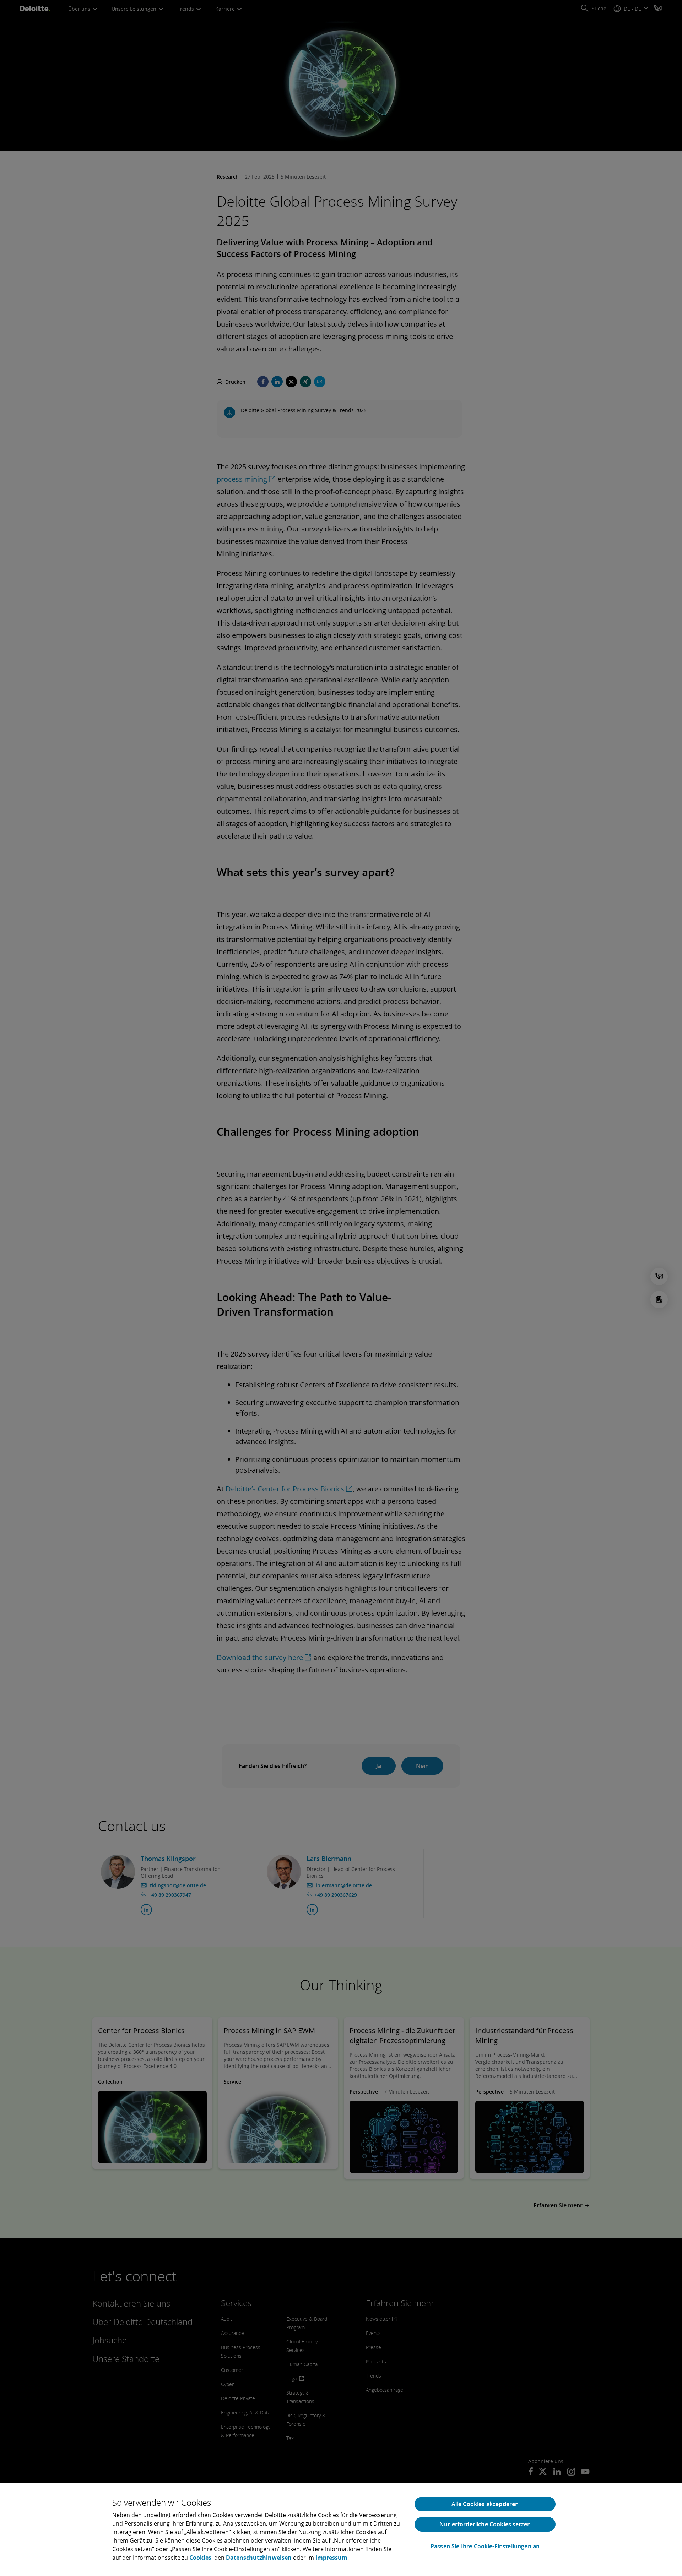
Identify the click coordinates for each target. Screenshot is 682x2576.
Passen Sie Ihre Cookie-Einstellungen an (485, 2546)
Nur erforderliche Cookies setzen (485, 2524)
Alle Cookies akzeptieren (485, 2504)
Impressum (331, 2558)
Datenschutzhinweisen (259, 2558)
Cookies (200, 2558)
